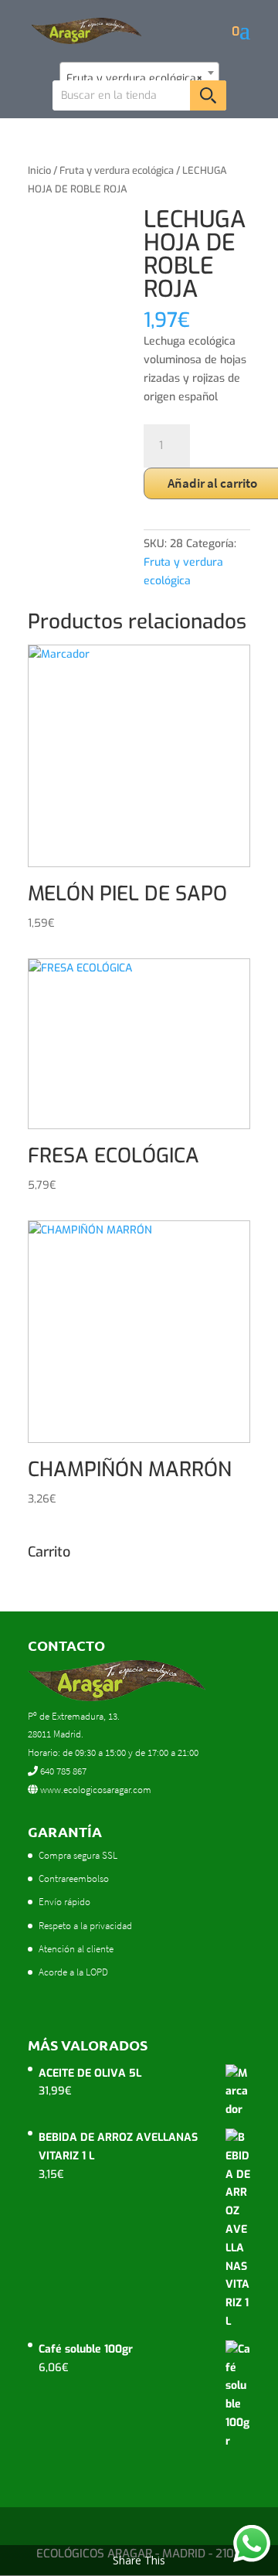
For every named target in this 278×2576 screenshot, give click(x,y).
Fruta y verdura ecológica (117, 170)
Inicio (39, 170)
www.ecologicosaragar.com (95, 1790)
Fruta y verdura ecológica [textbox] (135, 78)
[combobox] (139, 73)
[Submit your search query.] (208, 95)
